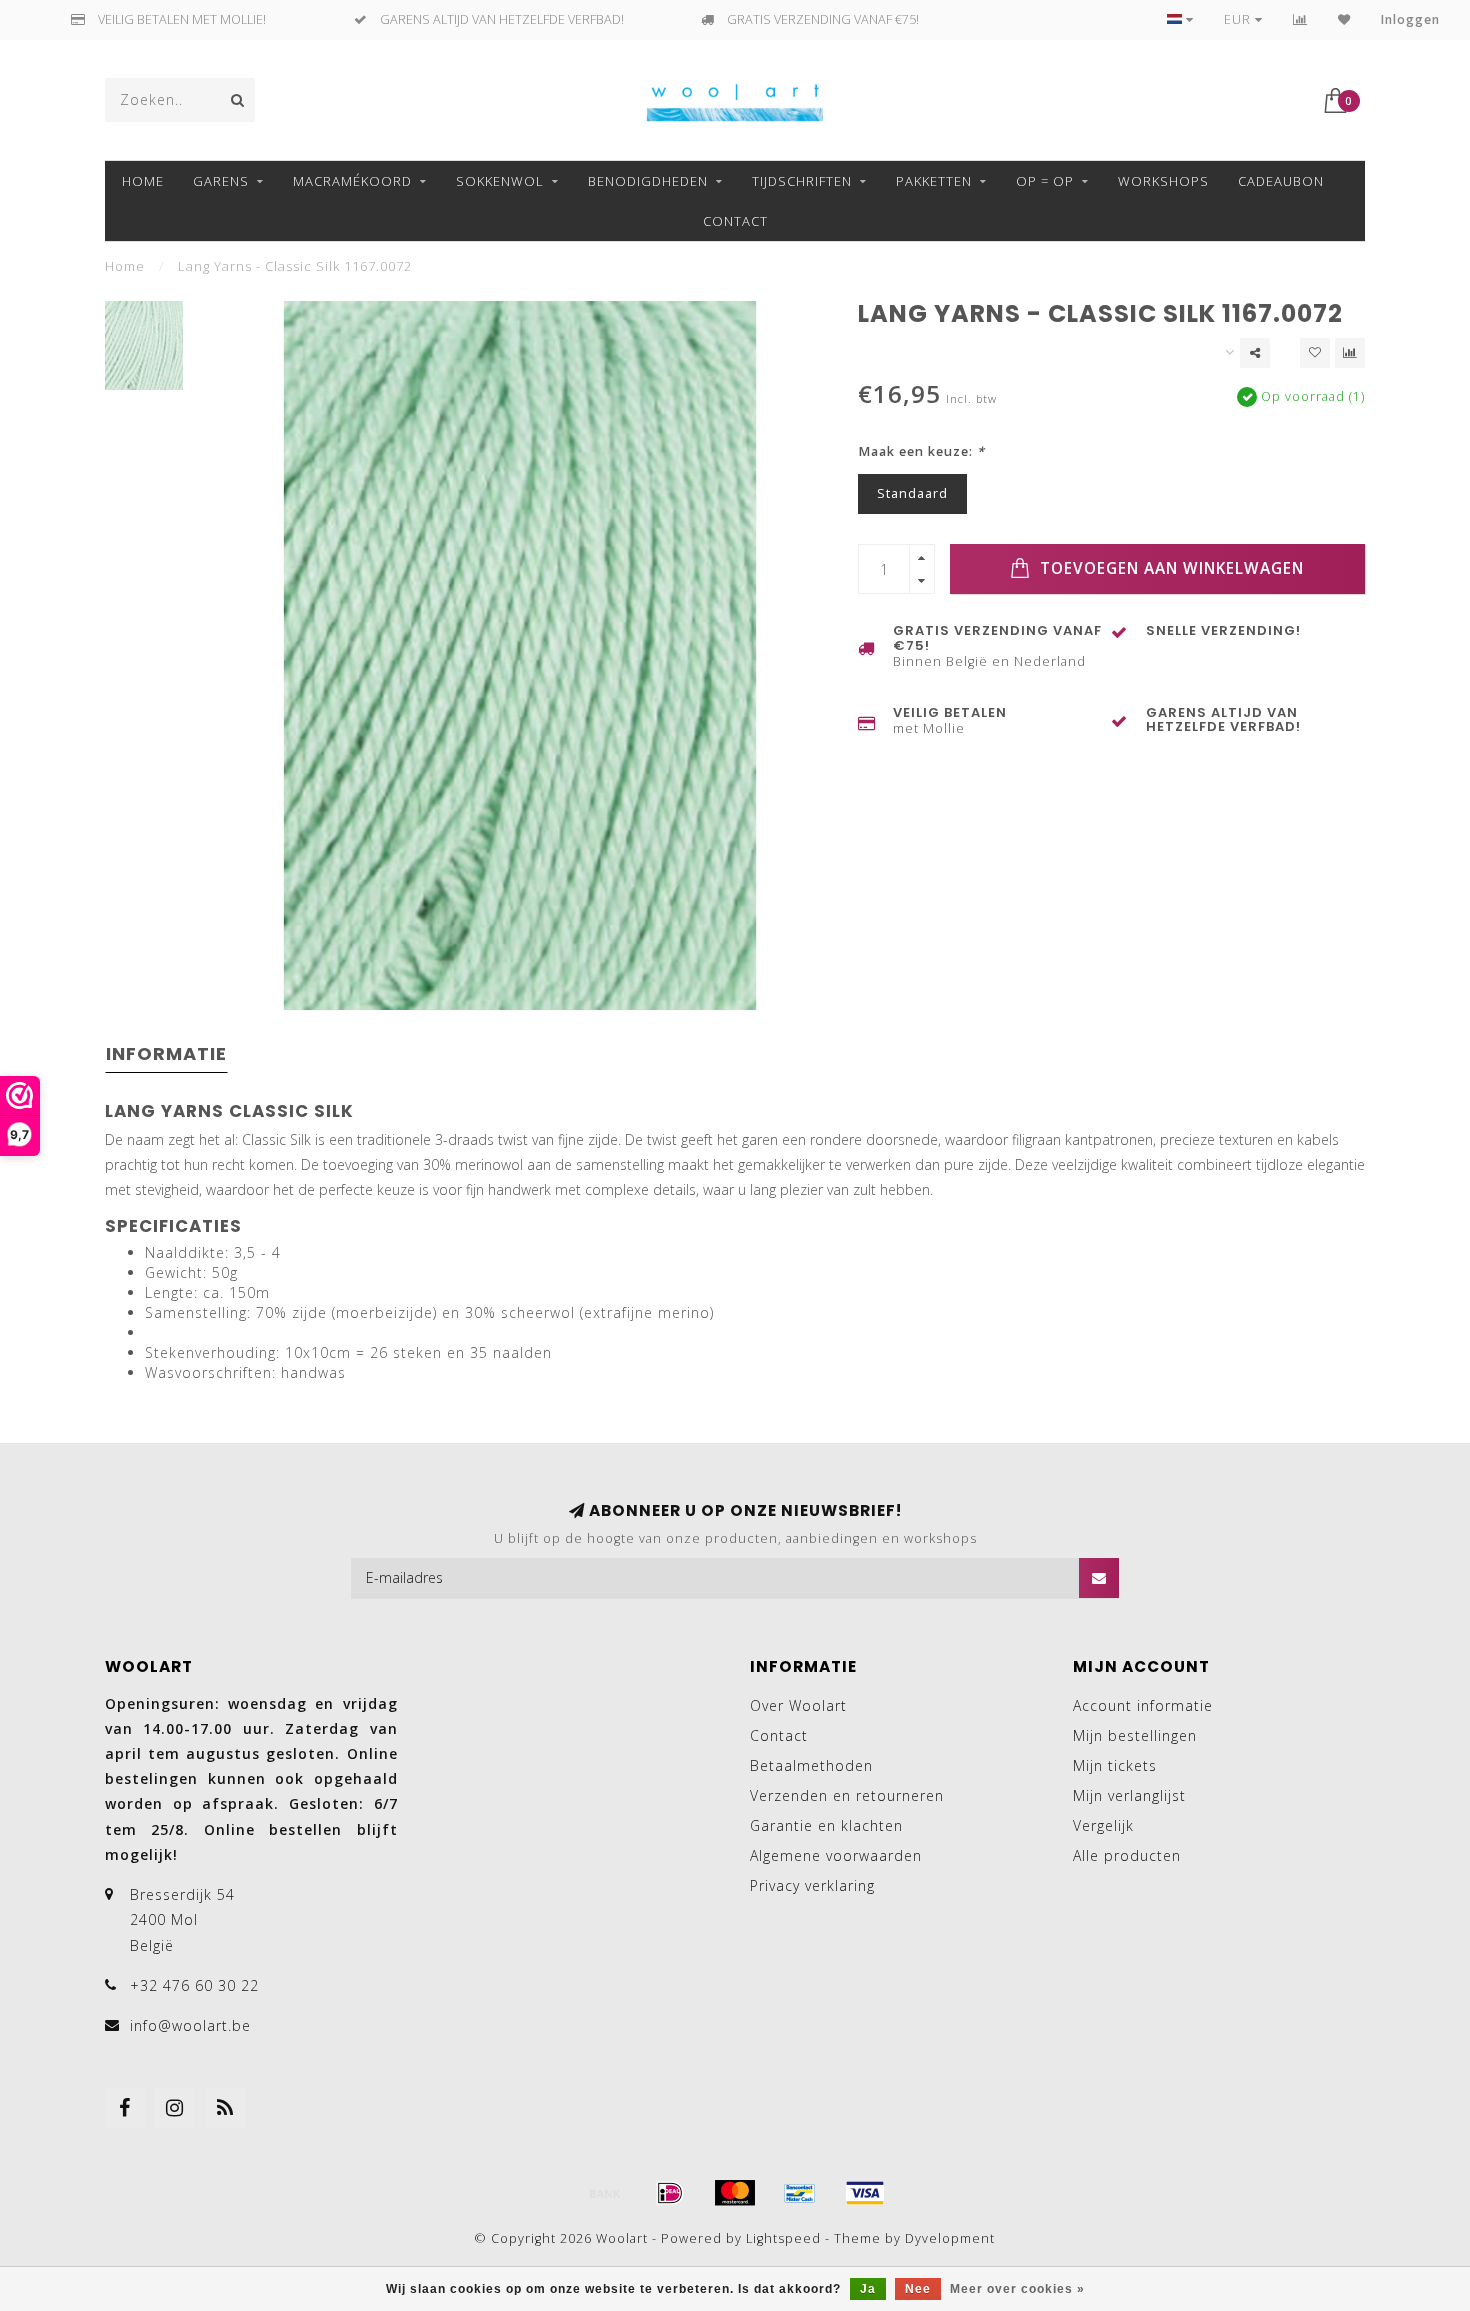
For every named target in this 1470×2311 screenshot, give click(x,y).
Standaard (912, 493)
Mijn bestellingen (1135, 1735)
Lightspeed (783, 2238)
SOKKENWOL (500, 181)
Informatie (166, 1053)
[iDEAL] (670, 2193)
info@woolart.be (190, 2025)
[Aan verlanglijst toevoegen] (1315, 353)
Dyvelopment (950, 2238)
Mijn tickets (1115, 1765)
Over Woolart (798, 1705)
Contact (735, 221)
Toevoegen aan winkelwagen (1169, 568)
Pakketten (934, 181)
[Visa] (865, 2193)
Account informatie (1143, 1705)
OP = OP (1045, 181)
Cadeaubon (1281, 181)
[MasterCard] (735, 2193)
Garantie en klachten (826, 1825)
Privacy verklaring (812, 1885)
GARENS (221, 181)
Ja (868, 2289)
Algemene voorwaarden (836, 1855)
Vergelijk (1103, 1825)
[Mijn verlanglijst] (1344, 19)
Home (143, 181)
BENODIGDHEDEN (648, 181)
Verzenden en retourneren (847, 1795)
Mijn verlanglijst (1129, 1795)
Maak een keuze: (921, 451)
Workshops (1163, 181)
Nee (918, 2289)
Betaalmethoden (811, 1765)
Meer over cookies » (1017, 2289)
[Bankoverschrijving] (605, 2193)
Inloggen (1410, 19)
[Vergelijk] (1300, 19)
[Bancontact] (800, 2193)
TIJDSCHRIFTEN (802, 181)
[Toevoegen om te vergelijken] (1350, 353)
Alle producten (1127, 1855)
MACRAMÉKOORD (352, 181)
